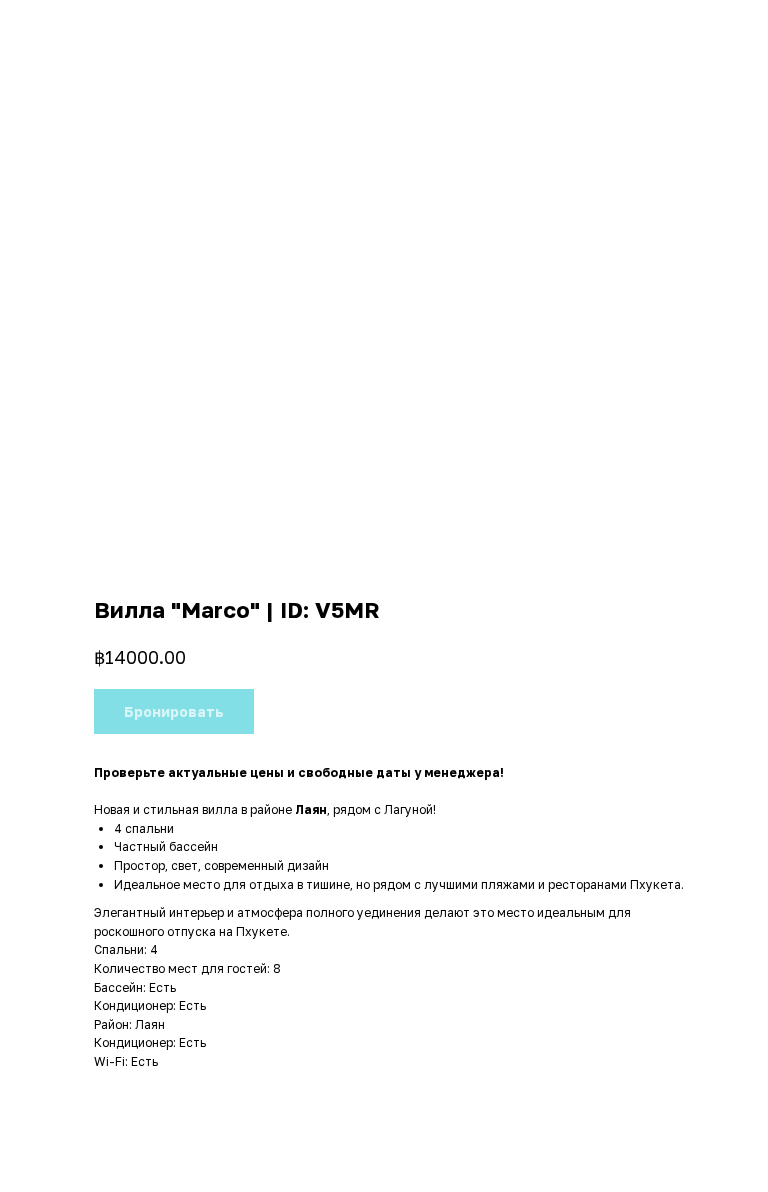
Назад (53, 28)
